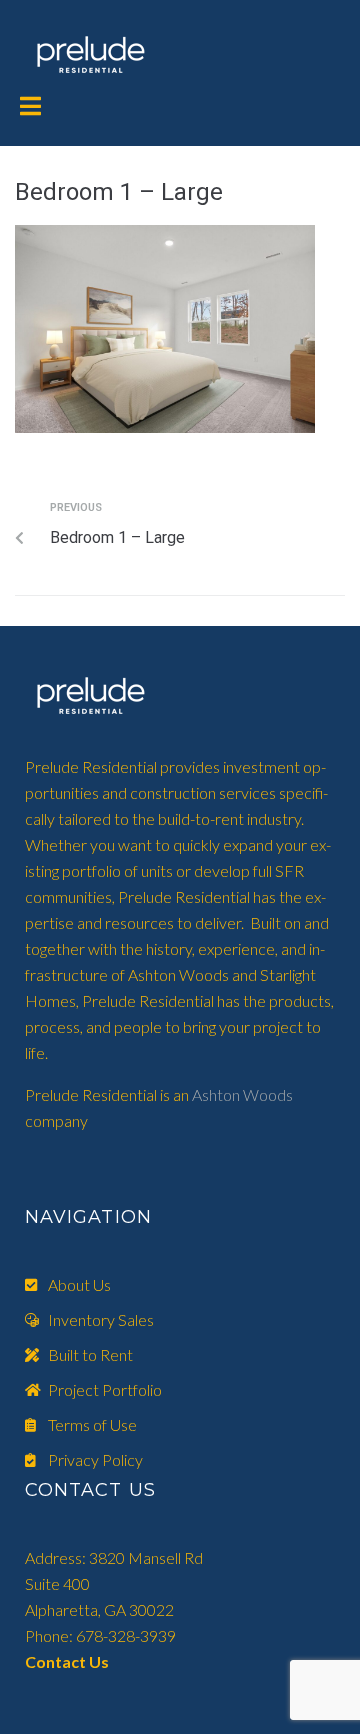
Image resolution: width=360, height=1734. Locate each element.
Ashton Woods (242, 1094)
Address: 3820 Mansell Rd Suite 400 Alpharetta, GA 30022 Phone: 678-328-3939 (114, 1609)
